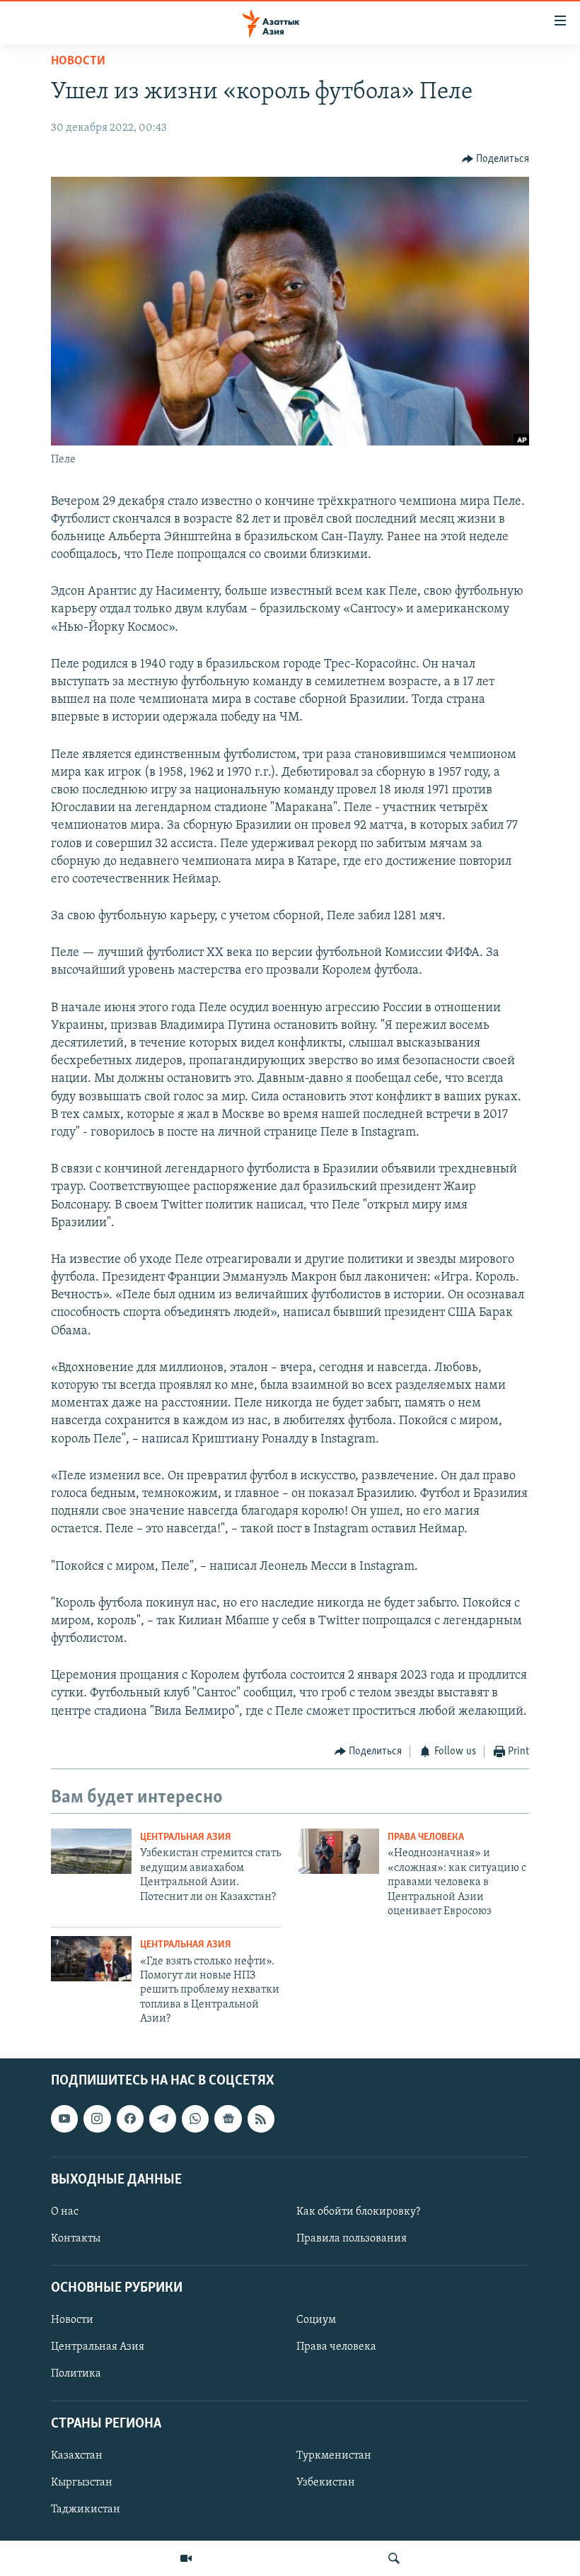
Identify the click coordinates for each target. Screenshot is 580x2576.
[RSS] (261, 2119)
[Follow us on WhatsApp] (195, 2119)
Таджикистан (86, 2510)
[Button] (496, 159)
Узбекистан (326, 2483)
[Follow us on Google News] (228, 2119)
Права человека (426, 1837)
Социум (316, 2321)
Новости (78, 62)
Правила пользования (352, 2239)
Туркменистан (334, 2456)
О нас (65, 2212)
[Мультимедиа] (186, 2558)
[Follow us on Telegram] (163, 2119)
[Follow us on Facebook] (130, 2119)
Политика (76, 2374)
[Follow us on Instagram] (97, 2119)
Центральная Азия (186, 1837)
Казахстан (77, 2456)
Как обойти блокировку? (358, 2212)
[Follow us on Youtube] (64, 2119)
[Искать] (394, 2558)
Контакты (76, 2239)
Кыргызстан (82, 2483)
